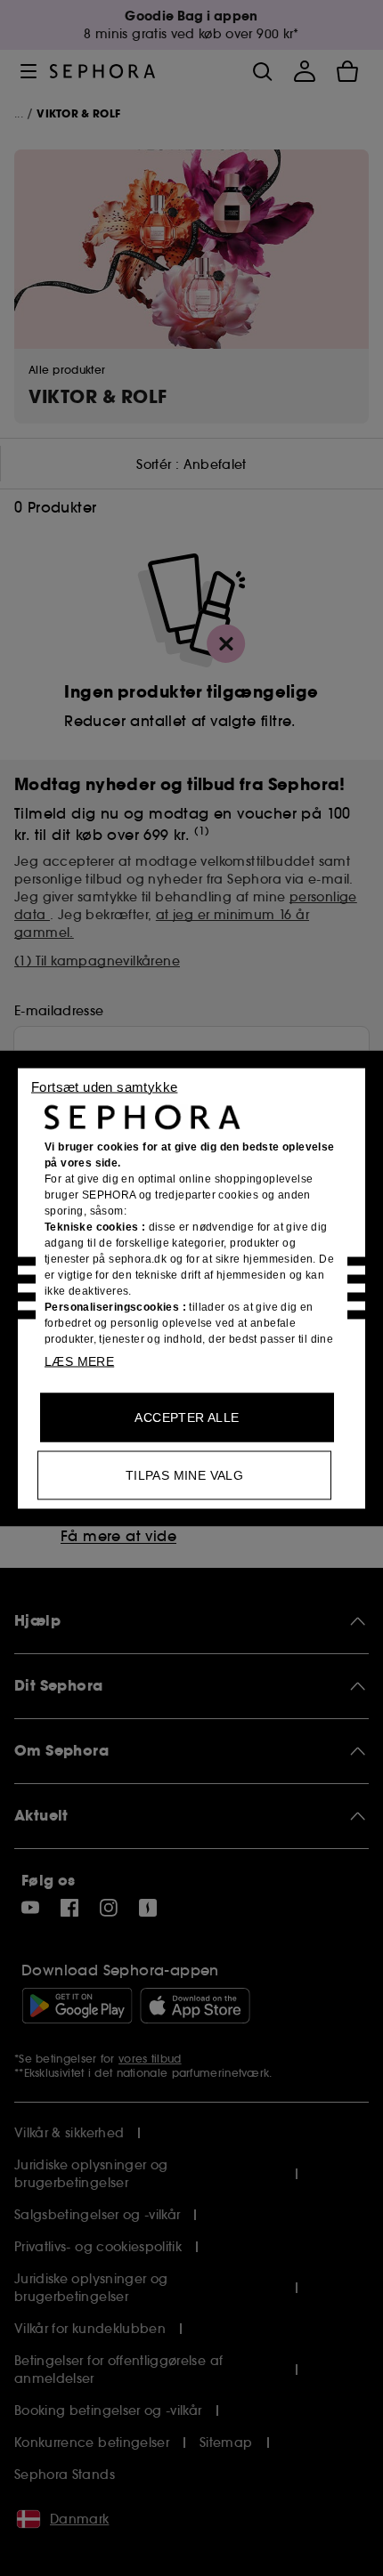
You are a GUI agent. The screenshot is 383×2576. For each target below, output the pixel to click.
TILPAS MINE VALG (184, 1474)
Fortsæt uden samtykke (104, 1086)
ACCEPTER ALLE (187, 1417)
